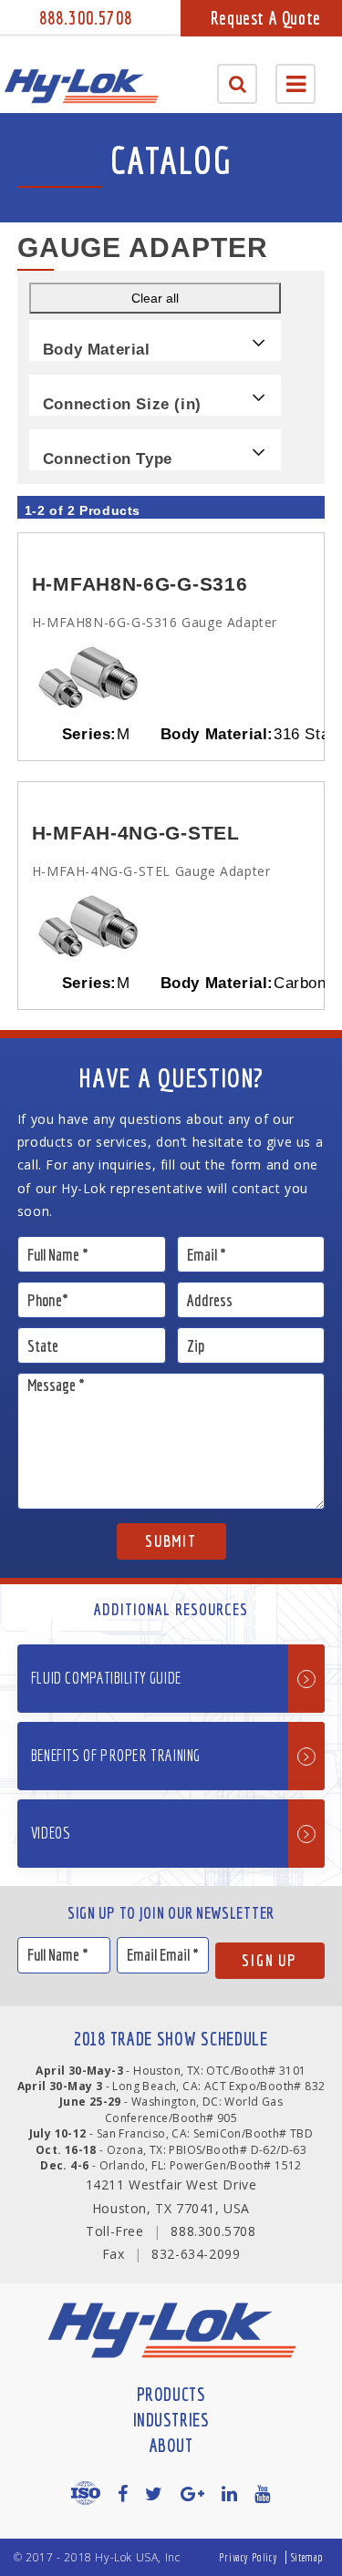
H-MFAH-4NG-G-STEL (136, 833)
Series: (89, 734)
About (171, 2445)
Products (171, 2394)
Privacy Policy (248, 2557)
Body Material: (217, 734)
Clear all (155, 298)
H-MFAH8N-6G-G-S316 (140, 584)
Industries (171, 2420)
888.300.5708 (86, 18)
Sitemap (307, 2557)
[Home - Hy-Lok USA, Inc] (81, 86)
